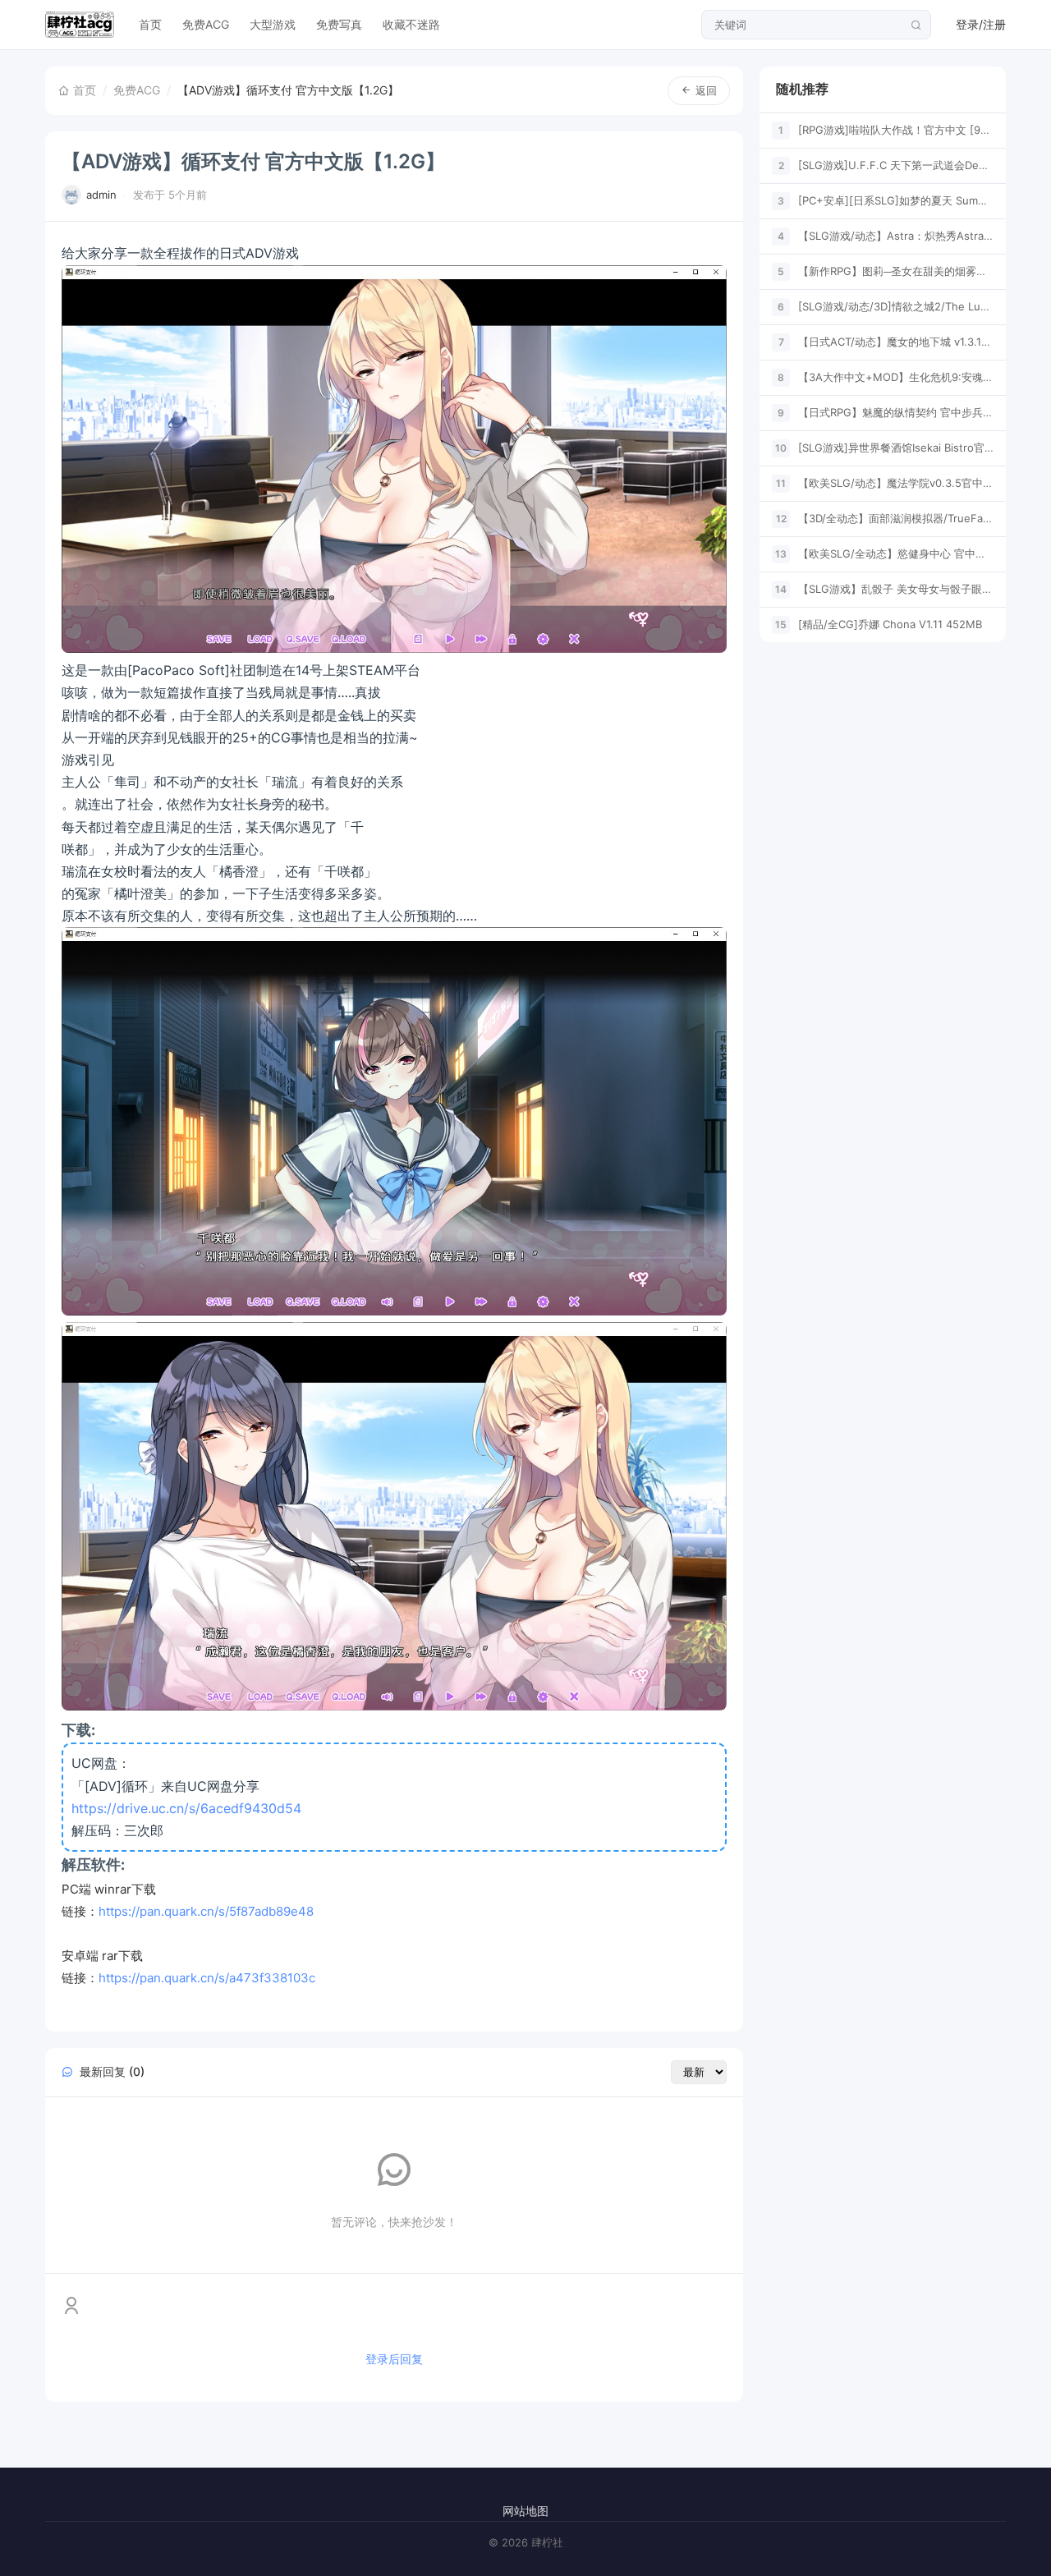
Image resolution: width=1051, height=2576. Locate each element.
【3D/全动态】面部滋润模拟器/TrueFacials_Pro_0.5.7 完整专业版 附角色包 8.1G (896, 518)
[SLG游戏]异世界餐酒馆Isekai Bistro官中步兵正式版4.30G (896, 448)
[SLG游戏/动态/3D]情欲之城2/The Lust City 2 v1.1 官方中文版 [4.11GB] (896, 306)
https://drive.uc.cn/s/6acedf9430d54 (186, 1808)
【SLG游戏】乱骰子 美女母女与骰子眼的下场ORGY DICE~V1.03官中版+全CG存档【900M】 (896, 589)
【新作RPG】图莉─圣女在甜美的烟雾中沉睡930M (896, 271)
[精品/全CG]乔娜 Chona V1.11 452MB (890, 624)
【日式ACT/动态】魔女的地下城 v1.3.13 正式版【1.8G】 (896, 342)
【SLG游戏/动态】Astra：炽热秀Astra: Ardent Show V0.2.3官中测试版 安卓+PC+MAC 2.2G (896, 236)
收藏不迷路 (411, 24)
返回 (706, 90)
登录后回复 (394, 2359)
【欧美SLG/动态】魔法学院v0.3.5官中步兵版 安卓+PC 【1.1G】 (896, 483)
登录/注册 (981, 24)
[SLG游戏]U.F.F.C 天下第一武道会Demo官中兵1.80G (896, 165)
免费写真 (339, 24)
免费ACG (206, 24)
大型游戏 (273, 24)
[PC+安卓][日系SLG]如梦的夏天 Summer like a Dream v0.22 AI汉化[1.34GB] (896, 200)
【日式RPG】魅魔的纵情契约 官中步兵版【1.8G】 (896, 412)
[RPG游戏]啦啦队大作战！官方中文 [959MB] (896, 130)
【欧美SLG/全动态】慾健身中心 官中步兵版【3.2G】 (896, 553)
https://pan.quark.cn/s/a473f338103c (207, 1978)
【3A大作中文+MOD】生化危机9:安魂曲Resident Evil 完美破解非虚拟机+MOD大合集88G (896, 377)
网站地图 (525, 2511)
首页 (150, 24)
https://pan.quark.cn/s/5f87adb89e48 (206, 1911)
